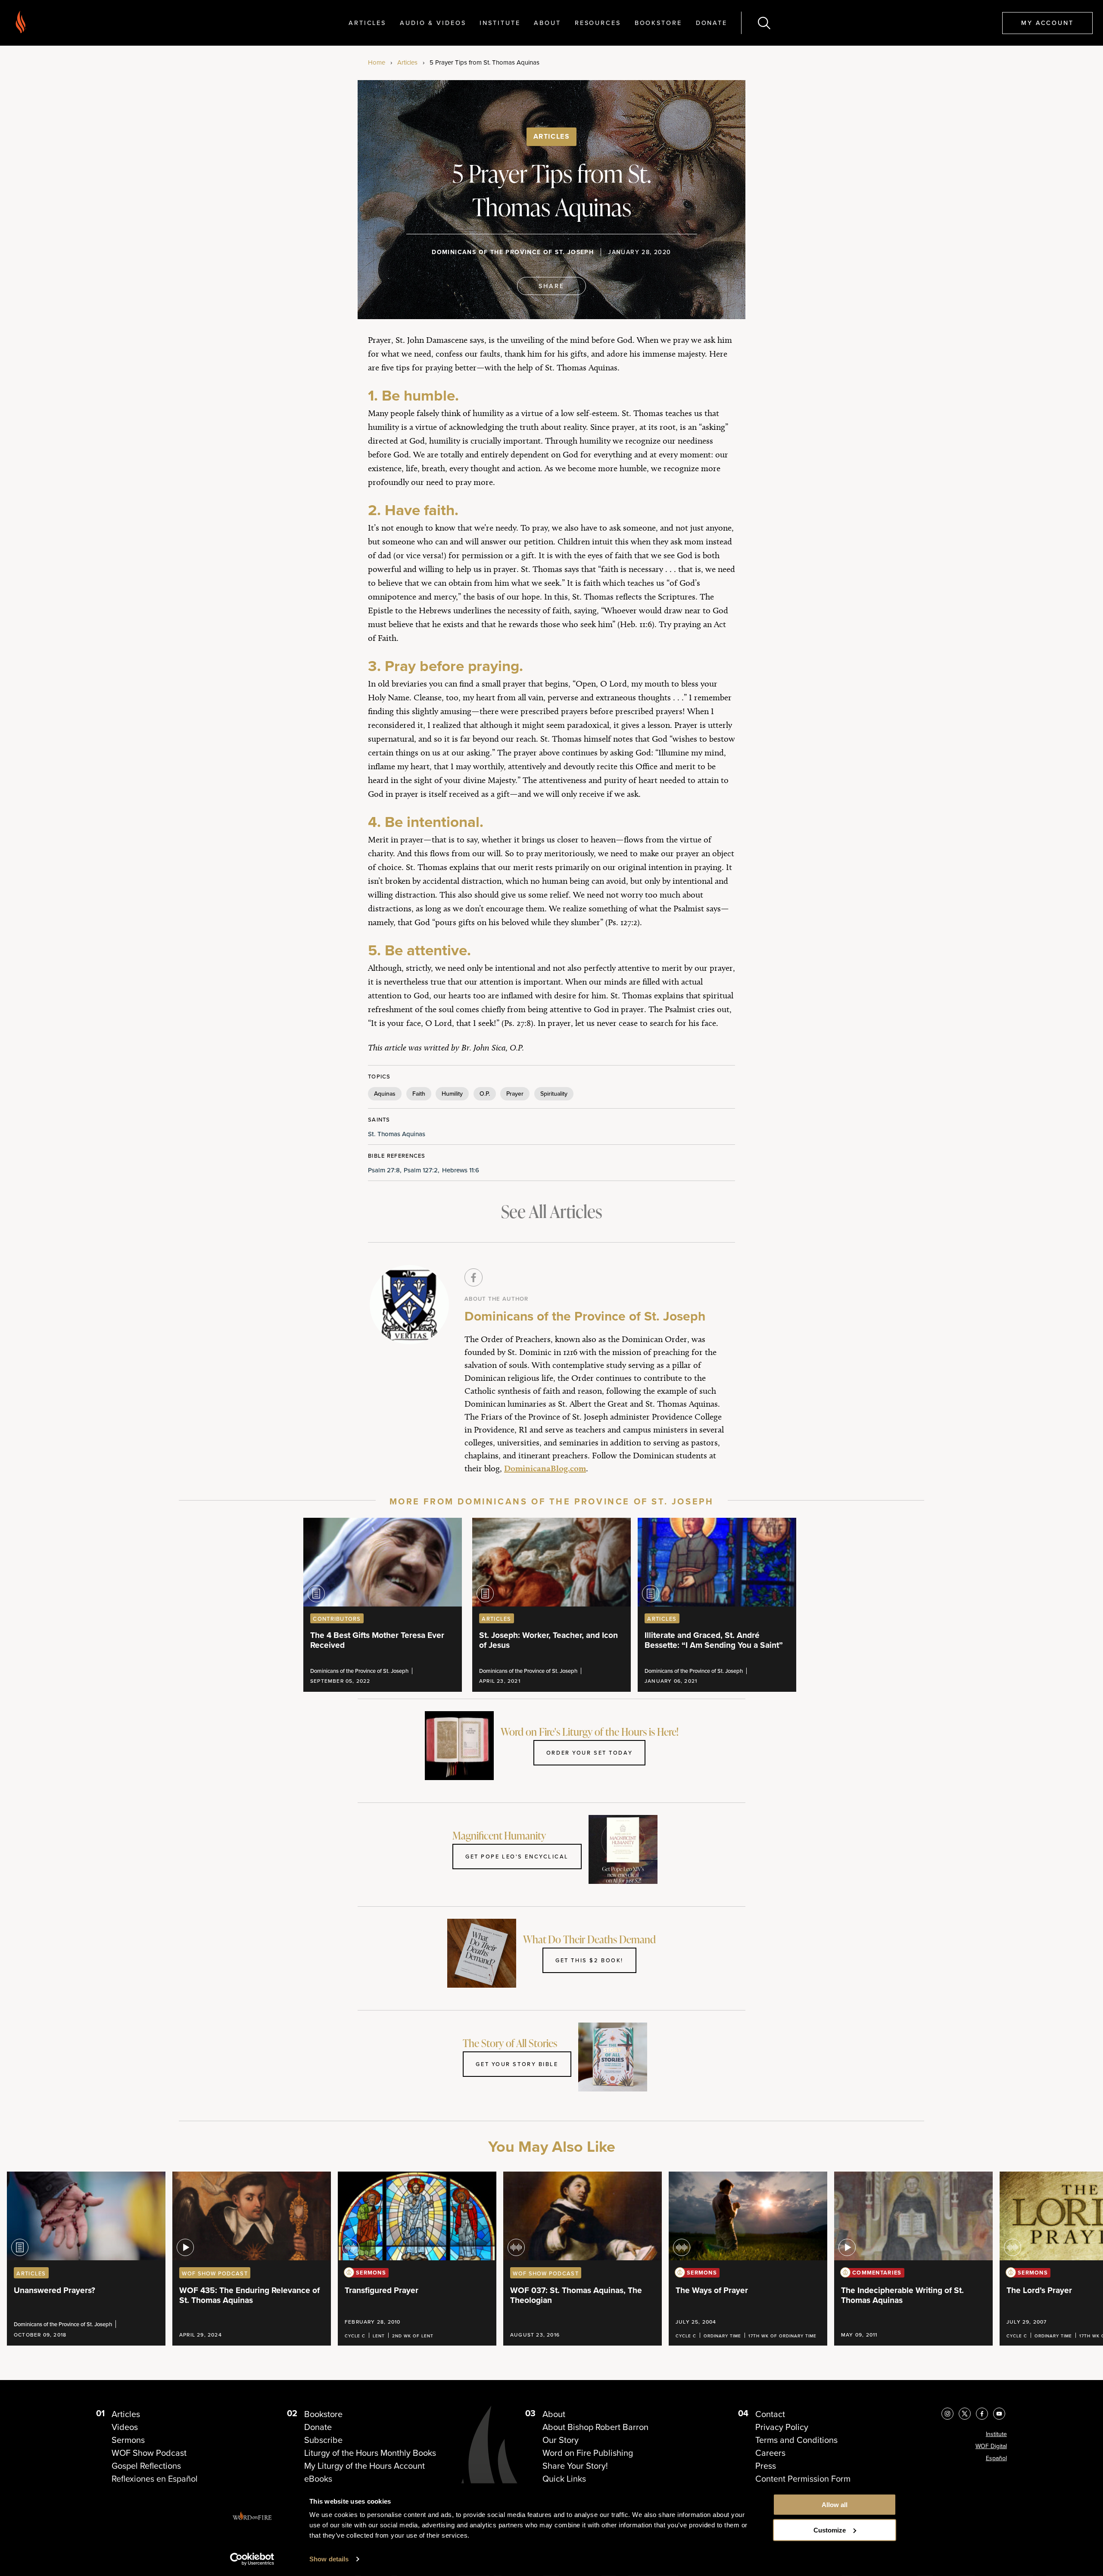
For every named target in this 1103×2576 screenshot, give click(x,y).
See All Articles (551, 1211)
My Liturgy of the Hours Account (365, 2466)
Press (766, 2466)
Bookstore (658, 23)
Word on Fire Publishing (588, 2453)
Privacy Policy (782, 2427)
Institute (500, 23)
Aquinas (385, 1094)
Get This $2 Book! (589, 1960)
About (547, 23)
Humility (452, 1094)
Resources (598, 23)
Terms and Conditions (796, 2440)
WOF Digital (991, 2446)
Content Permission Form (803, 2479)
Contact (770, 2414)
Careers (770, 2453)
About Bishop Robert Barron (595, 2427)
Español (996, 2458)
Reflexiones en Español (155, 2479)
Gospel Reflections (146, 2466)
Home (377, 62)
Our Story (561, 2440)
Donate (712, 23)
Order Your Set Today (589, 1753)
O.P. (485, 1094)
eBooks (318, 2479)
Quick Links (564, 2479)
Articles (367, 23)
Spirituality (554, 1094)
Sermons (128, 2440)
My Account (1047, 23)
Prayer (515, 1094)
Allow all (835, 2505)
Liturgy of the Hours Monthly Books (370, 2453)
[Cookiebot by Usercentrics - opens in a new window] (252, 2559)
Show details (329, 2559)
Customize (830, 2530)
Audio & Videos (433, 23)
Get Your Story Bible (517, 2064)
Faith (419, 1094)
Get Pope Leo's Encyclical (517, 1856)
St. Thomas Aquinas (397, 1134)
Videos (125, 2427)
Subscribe (323, 2440)
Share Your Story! (575, 2466)
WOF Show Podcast (149, 2453)
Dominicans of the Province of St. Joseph (513, 252)
